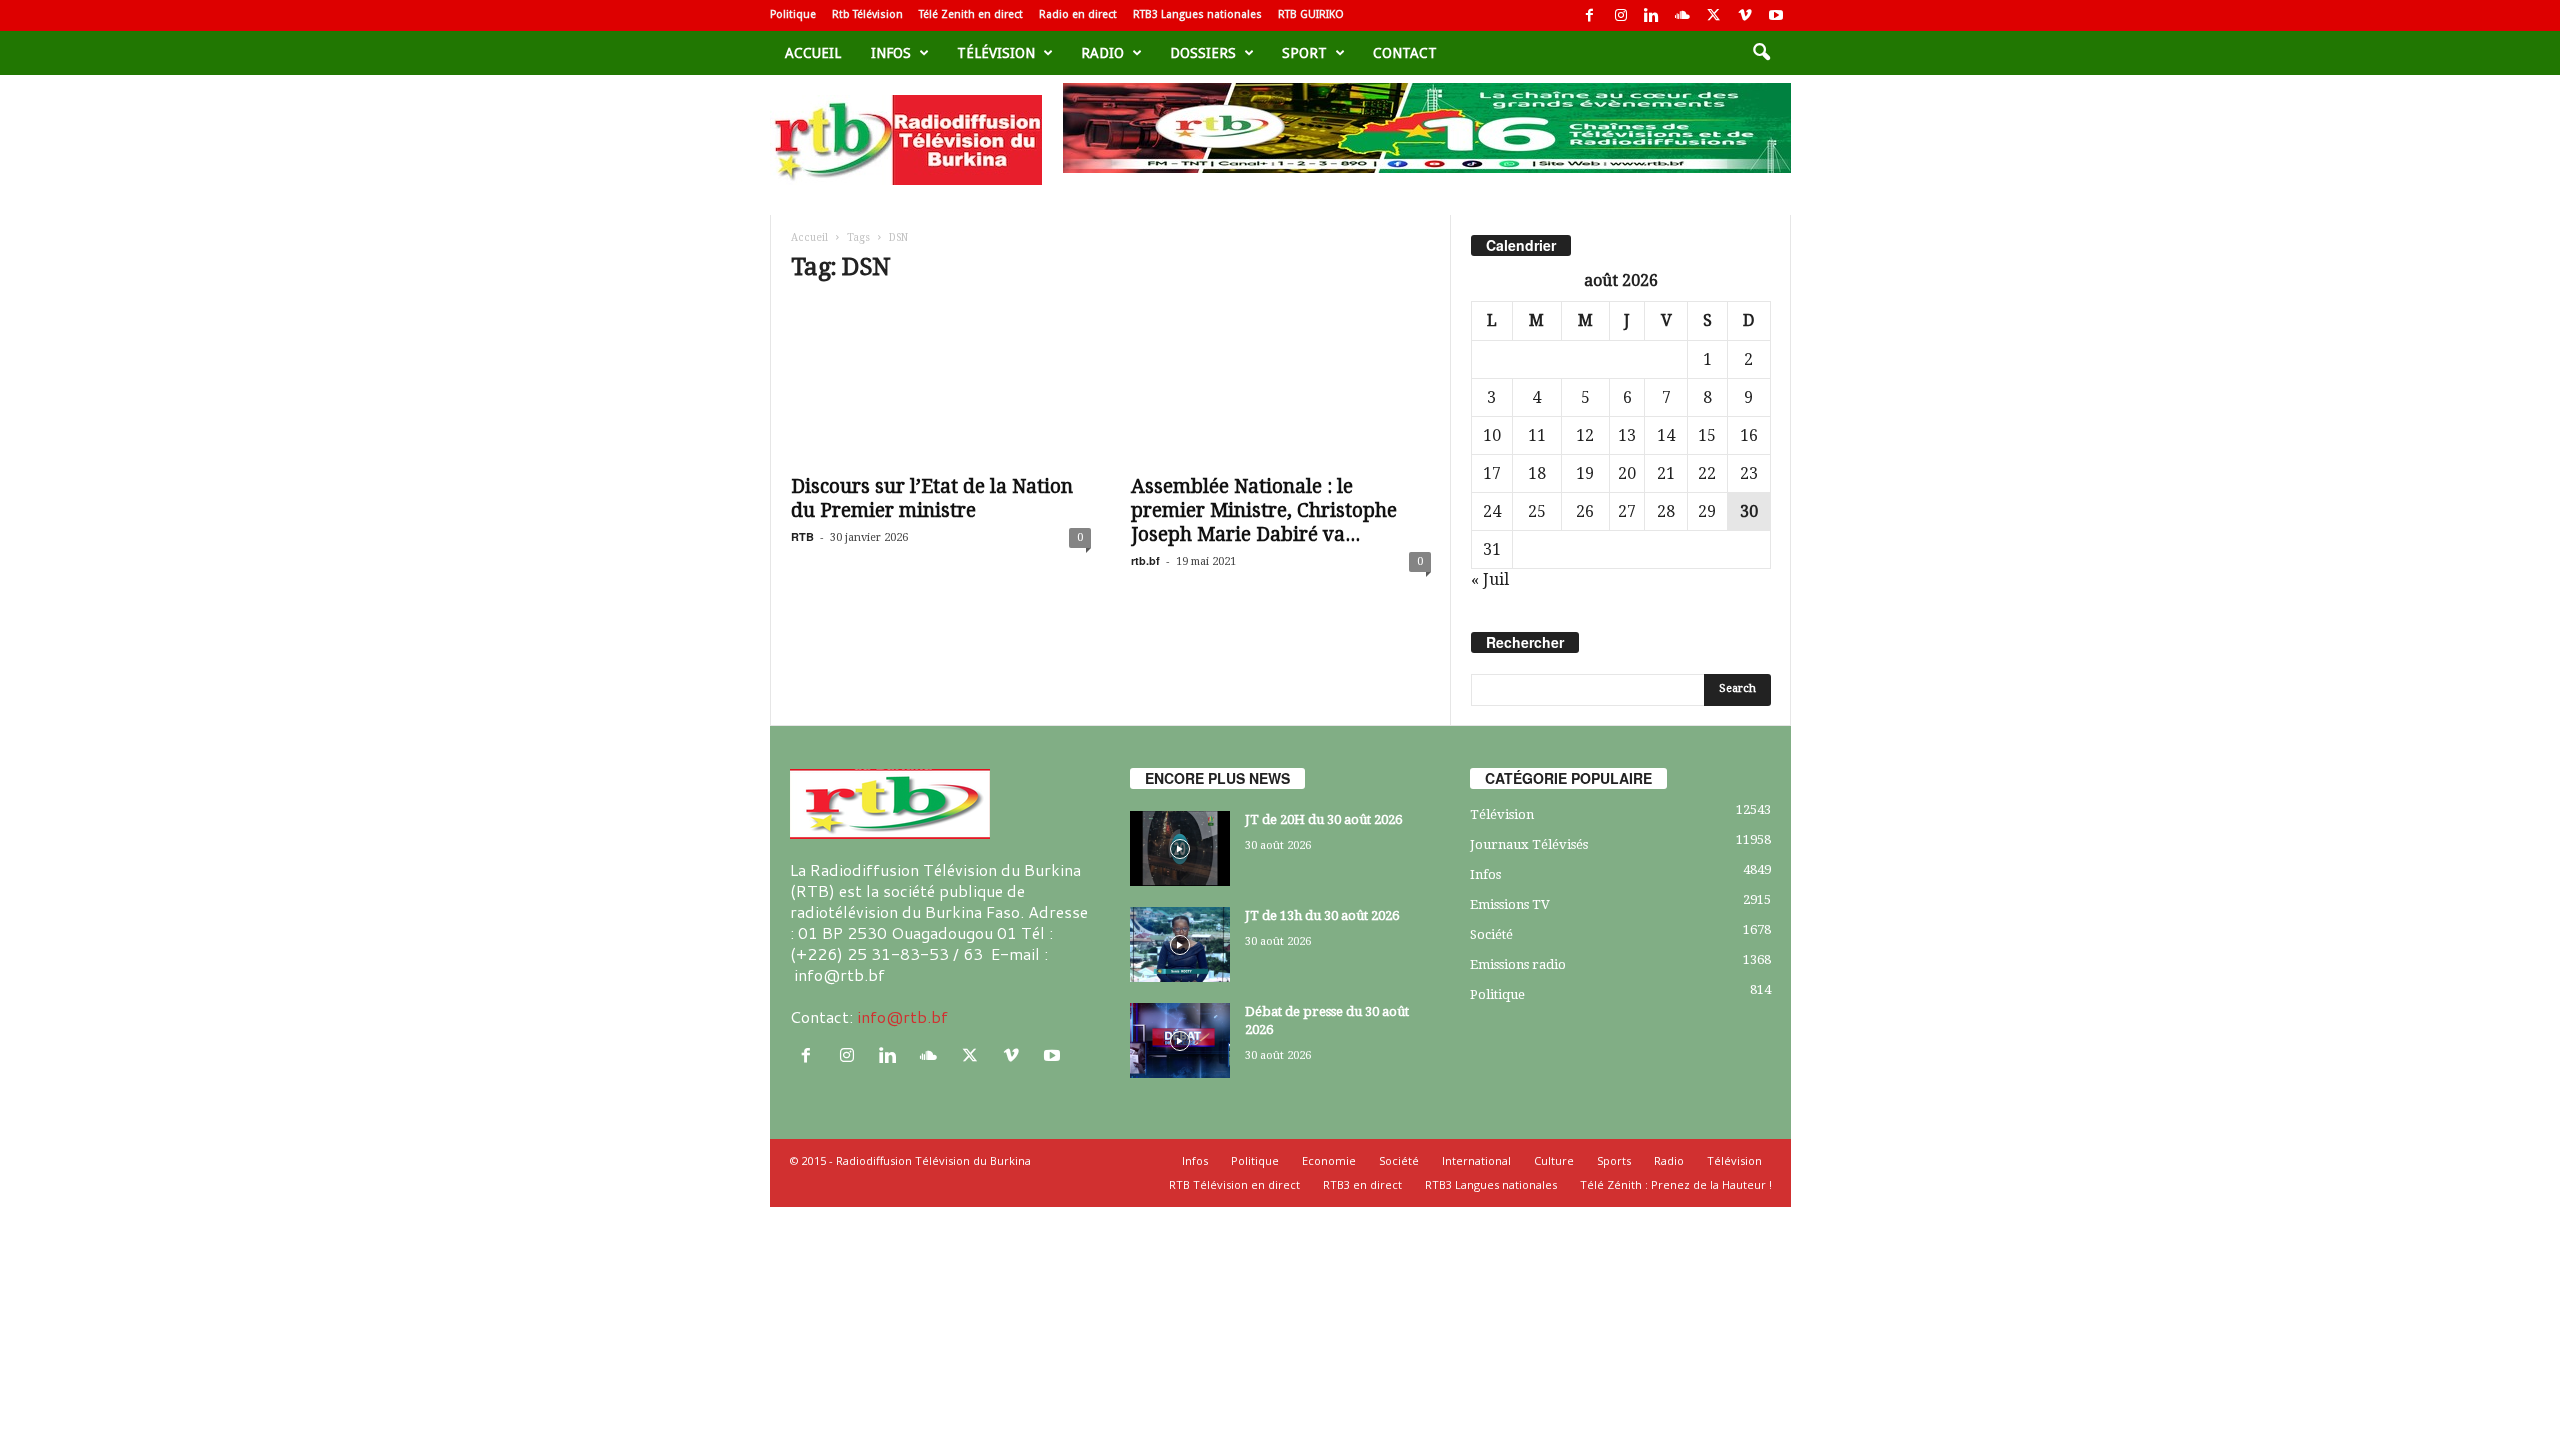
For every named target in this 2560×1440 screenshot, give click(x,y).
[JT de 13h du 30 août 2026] (1180, 944)
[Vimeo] (1745, 15)
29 (1707, 511)
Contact (1405, 53)
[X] (1714, 15)
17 (1492, 473)
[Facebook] (1590, 15)
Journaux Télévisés (1529, 844)
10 (1492, 435)
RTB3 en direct (1362, 1184)
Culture (1554, 1160)
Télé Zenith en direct (971, 14)
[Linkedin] (1652, 15)
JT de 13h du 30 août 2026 (1322, 915)
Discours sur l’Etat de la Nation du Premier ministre (932, 498)
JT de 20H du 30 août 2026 (1323, 819)
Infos (891, 53)
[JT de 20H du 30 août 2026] (1180, 848)
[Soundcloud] (1683, 15)
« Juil (1490, 579)
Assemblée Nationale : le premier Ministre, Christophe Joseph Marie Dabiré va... (1264, 510)
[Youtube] (1776, 15)
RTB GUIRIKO (1311, 14)
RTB (802, 536)
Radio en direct (1078, 14)
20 (1627, 473)
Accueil (813, 53)
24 (1492, 511)
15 (1707, 435)
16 (1749, 435)
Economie (1329, 1160)
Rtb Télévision (867, 14)
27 (1627, 511)
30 (1749, 511)
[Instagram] (1621, 15)
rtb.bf (1145, 560)
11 (1537, 435)
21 (1666, 473)
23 (1749, 473)
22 (1707, 473)
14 (1666, 435)
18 (1537, 473)
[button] (1761, 53)
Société (1491, 934)
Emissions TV (1510, 904)
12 (1585, 435)
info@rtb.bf (902, 1016)
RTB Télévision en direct (1234, 1184)
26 (1585, 511)
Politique (793, 14)
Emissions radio (1518, 964)
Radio (1102, 53)
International (1476, 1160)
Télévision (996, 53)
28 (1666, 511)
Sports (1614, 1160)
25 (1537, 511)
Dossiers (1203, 53)
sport (1304, 53)
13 (1627, 435)
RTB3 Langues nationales (1197, 14)
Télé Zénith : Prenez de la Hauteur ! (1676, 1184)
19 (1585, 473)
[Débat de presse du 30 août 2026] (1180, 1040)
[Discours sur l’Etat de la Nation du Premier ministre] (941, 383)
